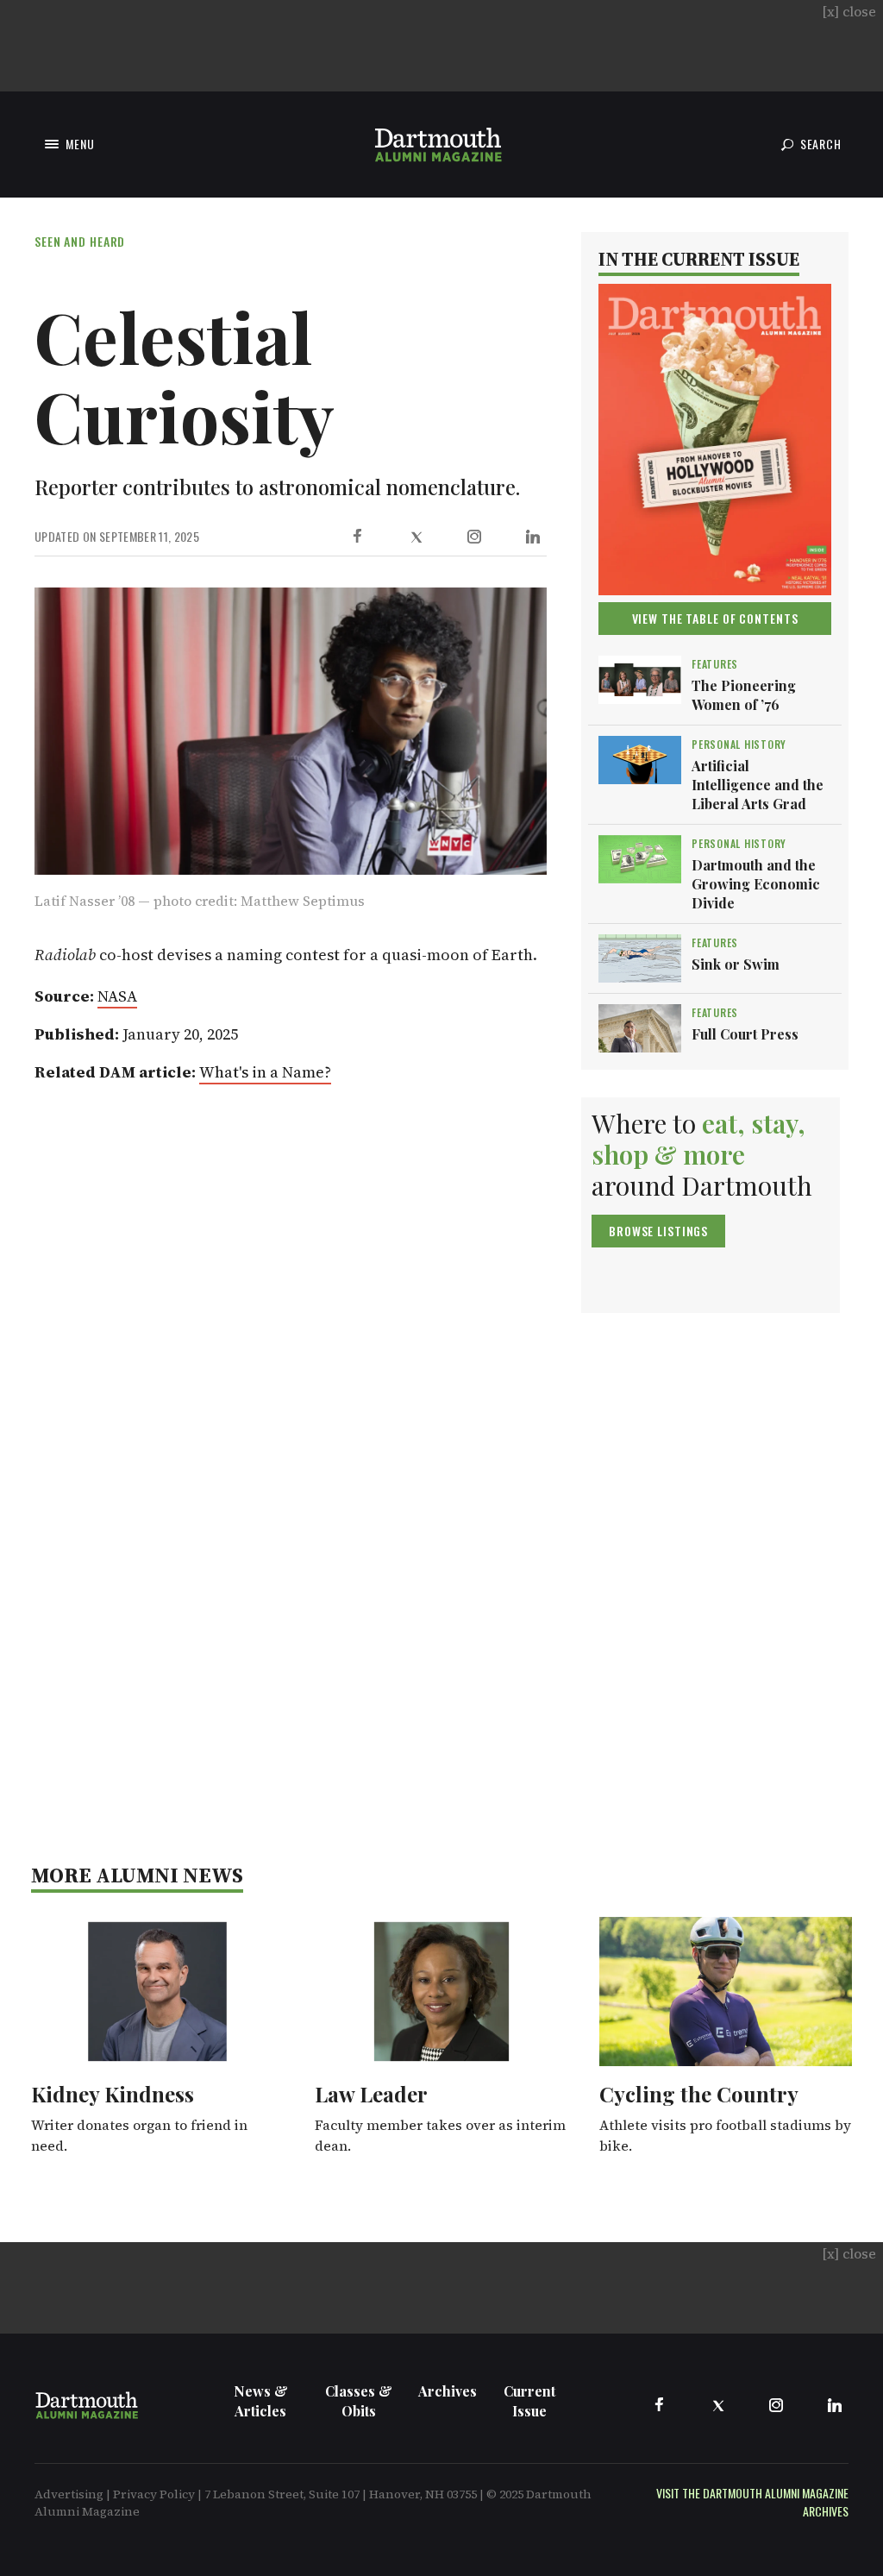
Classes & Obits (359, 2401)
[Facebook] (357, 537)
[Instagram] (474, 537)
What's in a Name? (265, 1072)
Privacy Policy (154, 2494)
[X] (416, 537)
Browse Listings (658, 1231)
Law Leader (371, 2094)
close (849, 11)
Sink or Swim (736, 964)
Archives (448, 2391)
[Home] (438, 145)
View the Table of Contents (715, 618)
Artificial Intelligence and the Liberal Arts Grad (758, 785)
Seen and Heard (80, 241)
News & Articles (261, 2401)
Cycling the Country (699, 2094)
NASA (117, 996)
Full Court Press (745, 1034)
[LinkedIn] (533, 537)
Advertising (69, 2494)
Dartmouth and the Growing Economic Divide (756, 884)
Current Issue (529, 2401)
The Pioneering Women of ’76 (744, 695)
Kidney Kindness (113, 2094)
